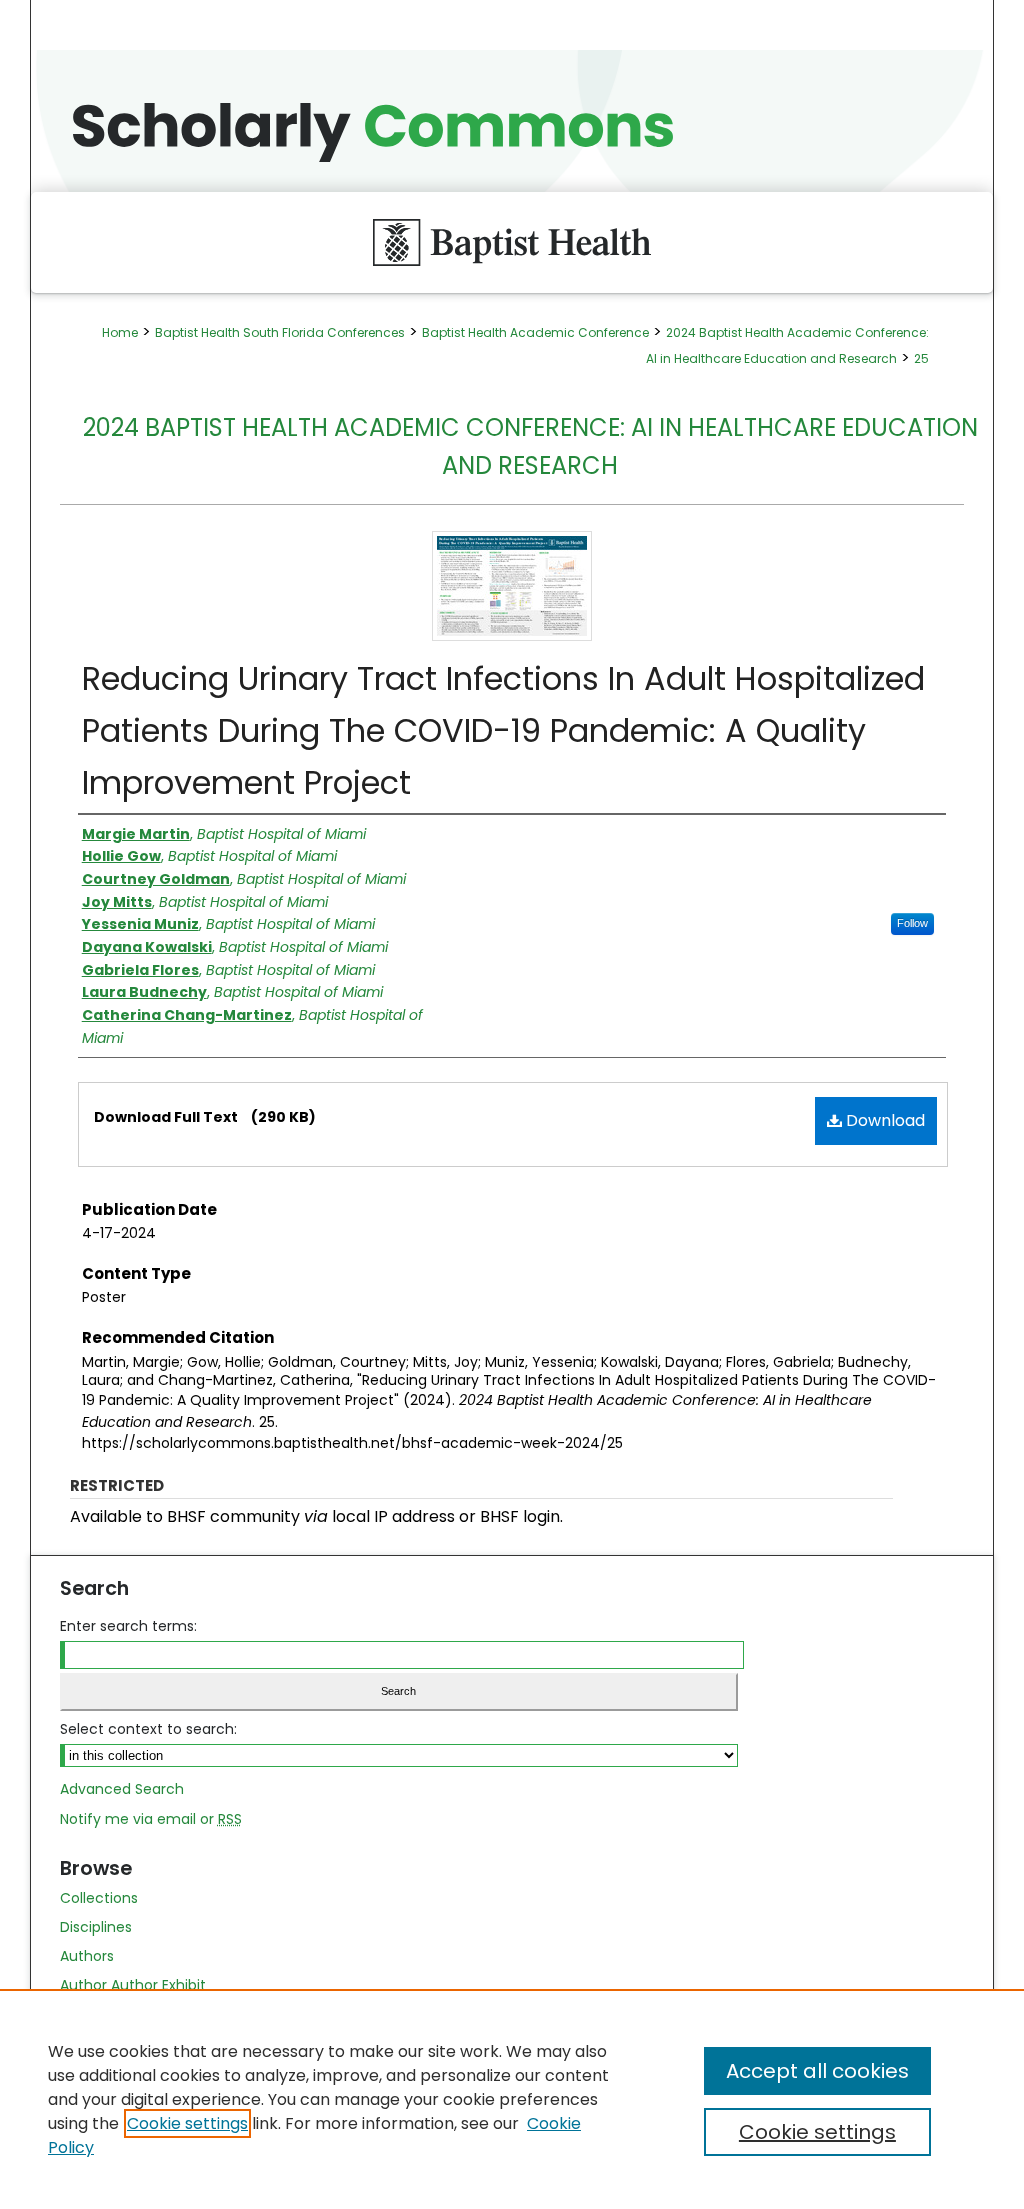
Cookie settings (187, 2123)
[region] (512, 2099)
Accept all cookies (817, 2071)
